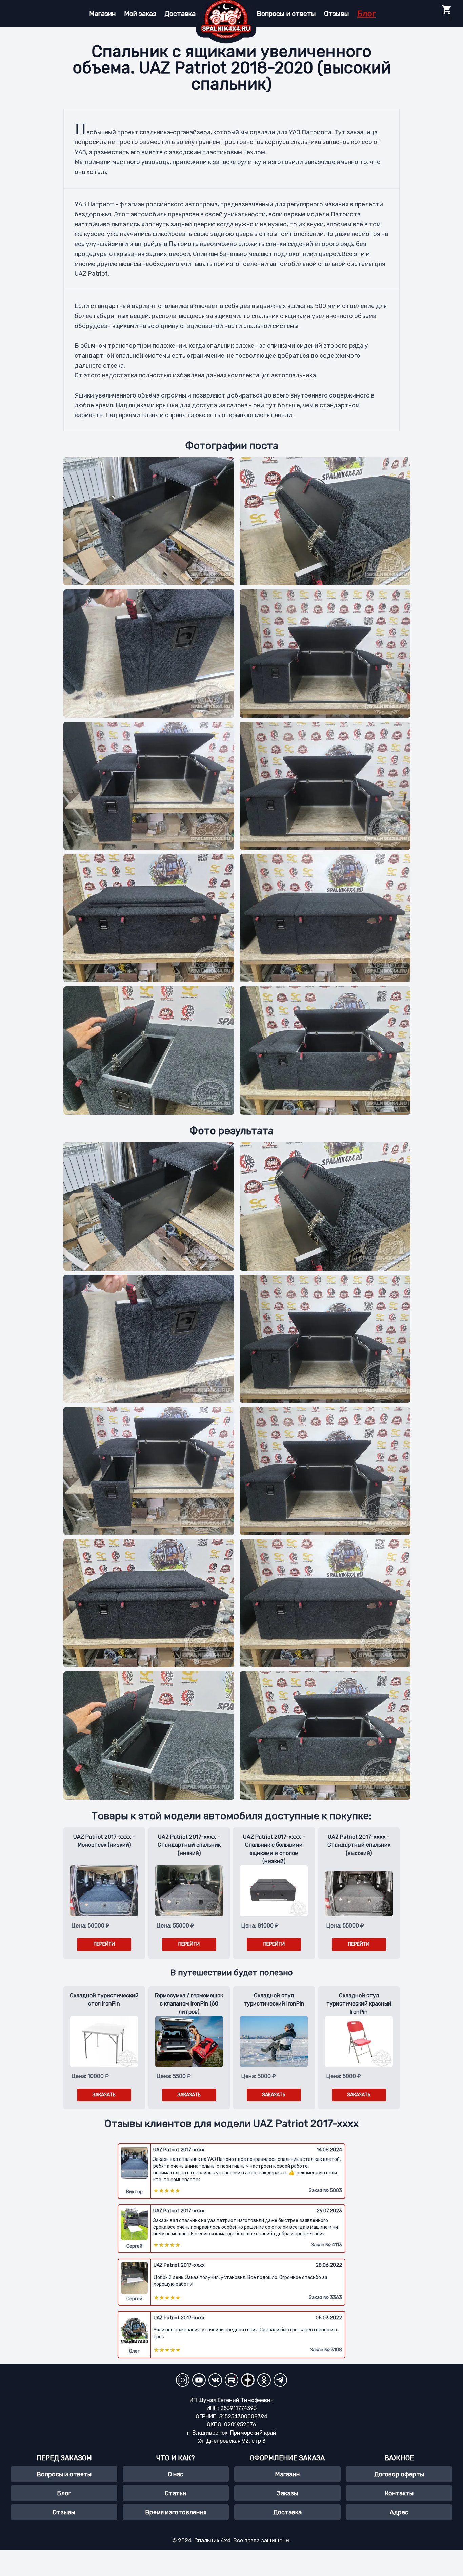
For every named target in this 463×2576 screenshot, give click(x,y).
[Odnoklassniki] (264, 2380)
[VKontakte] (215, 2380)
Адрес (399, 2512)
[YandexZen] (248, 2380)
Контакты (399, 2493)
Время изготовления (176, 2512)
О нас (176, 2474)
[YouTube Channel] (199, 2380)
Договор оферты (399, 2474)
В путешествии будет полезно (232, 1973)
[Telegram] (280, 2380)
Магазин (103, 14)
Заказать (104, 2095)
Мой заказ (140, 14)
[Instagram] (183, 2380)
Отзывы (337, 14)
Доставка (180, 14)
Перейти (104, 1944)
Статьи (176, 2493)
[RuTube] (231, 2380)
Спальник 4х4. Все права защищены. (243, 2541)
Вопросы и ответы (286, 14)
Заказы (287, 2493)
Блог (367, 14)
